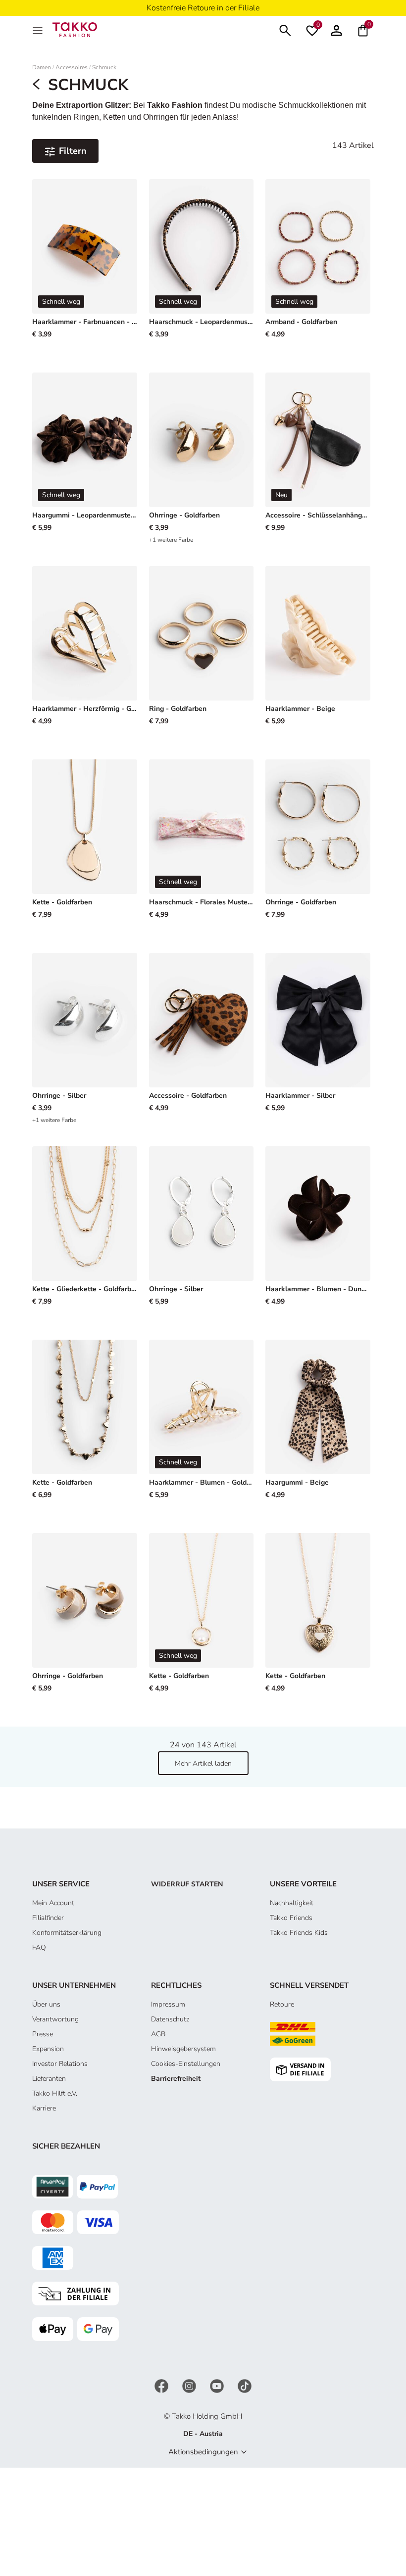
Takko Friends (291, 1918)
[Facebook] (162, 2386)
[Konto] (336, 29)
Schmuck (104, 68)
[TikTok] (245, 2386)
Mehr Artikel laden (203, 1763)
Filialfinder (48, 1918)
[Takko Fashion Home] (75, 29)
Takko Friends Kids (299, 1933)
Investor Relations (60, 2064)
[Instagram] (190, 2386)
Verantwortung (55, 2019)
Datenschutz (170, 2019)
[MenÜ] (39, 30)
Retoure (282, 2004)
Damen (42, 68)
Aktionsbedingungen (203, 2452)
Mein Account (53, 1903)
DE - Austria (203, 2434)
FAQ (39, 1947)
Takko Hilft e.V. (55, 2093)
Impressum (168, 2004)
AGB (158, 2034)
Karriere (44, 2108)
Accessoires (72, 68)
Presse (43, 2034)
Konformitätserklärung (67, 1933)
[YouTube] (218, 2386)
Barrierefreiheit (176, 2079)
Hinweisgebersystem (183, 2049)
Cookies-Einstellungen (186, 2064)
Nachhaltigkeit (292, 1903)
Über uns (46, 2004)
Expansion (48, 2049)
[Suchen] (285, 29)
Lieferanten (49, 2079)
